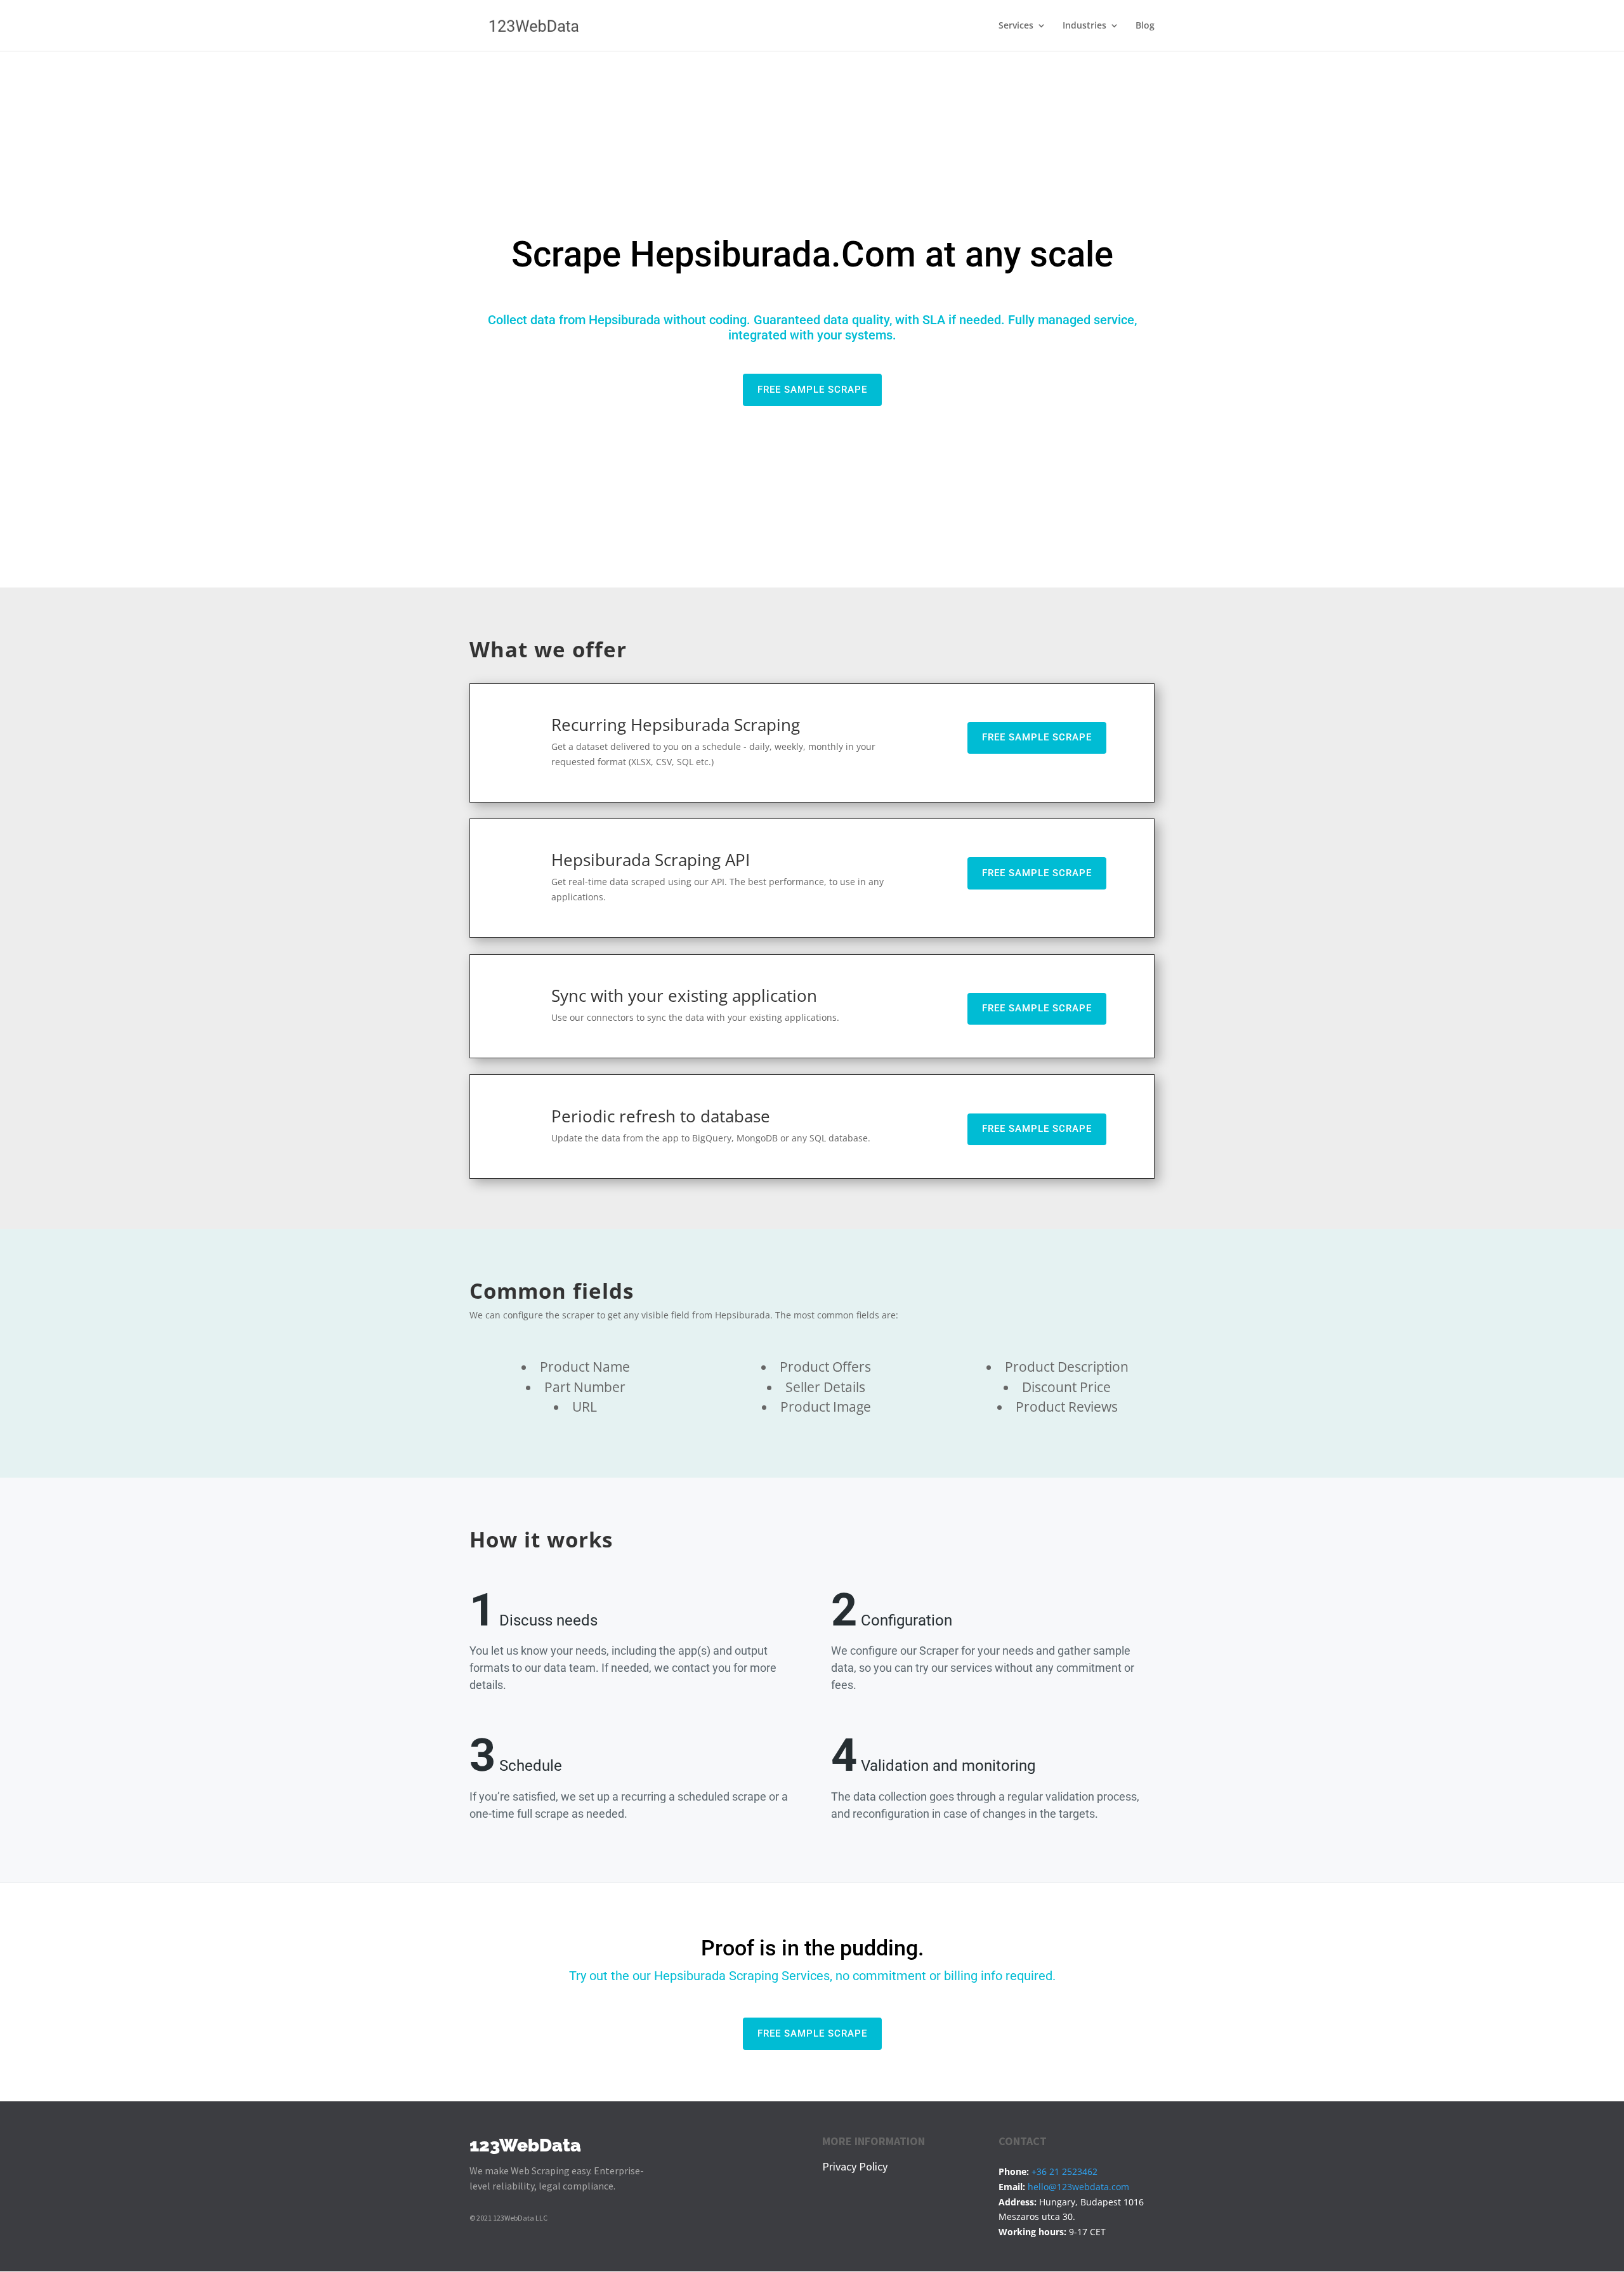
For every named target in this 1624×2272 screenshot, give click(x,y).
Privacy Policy (855, 2166)
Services (1016, 26)
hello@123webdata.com (1078, 2187)
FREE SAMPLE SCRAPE (812, 390)
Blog (1145, 26)
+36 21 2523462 (1064, 2171)
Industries (1084, 26)
